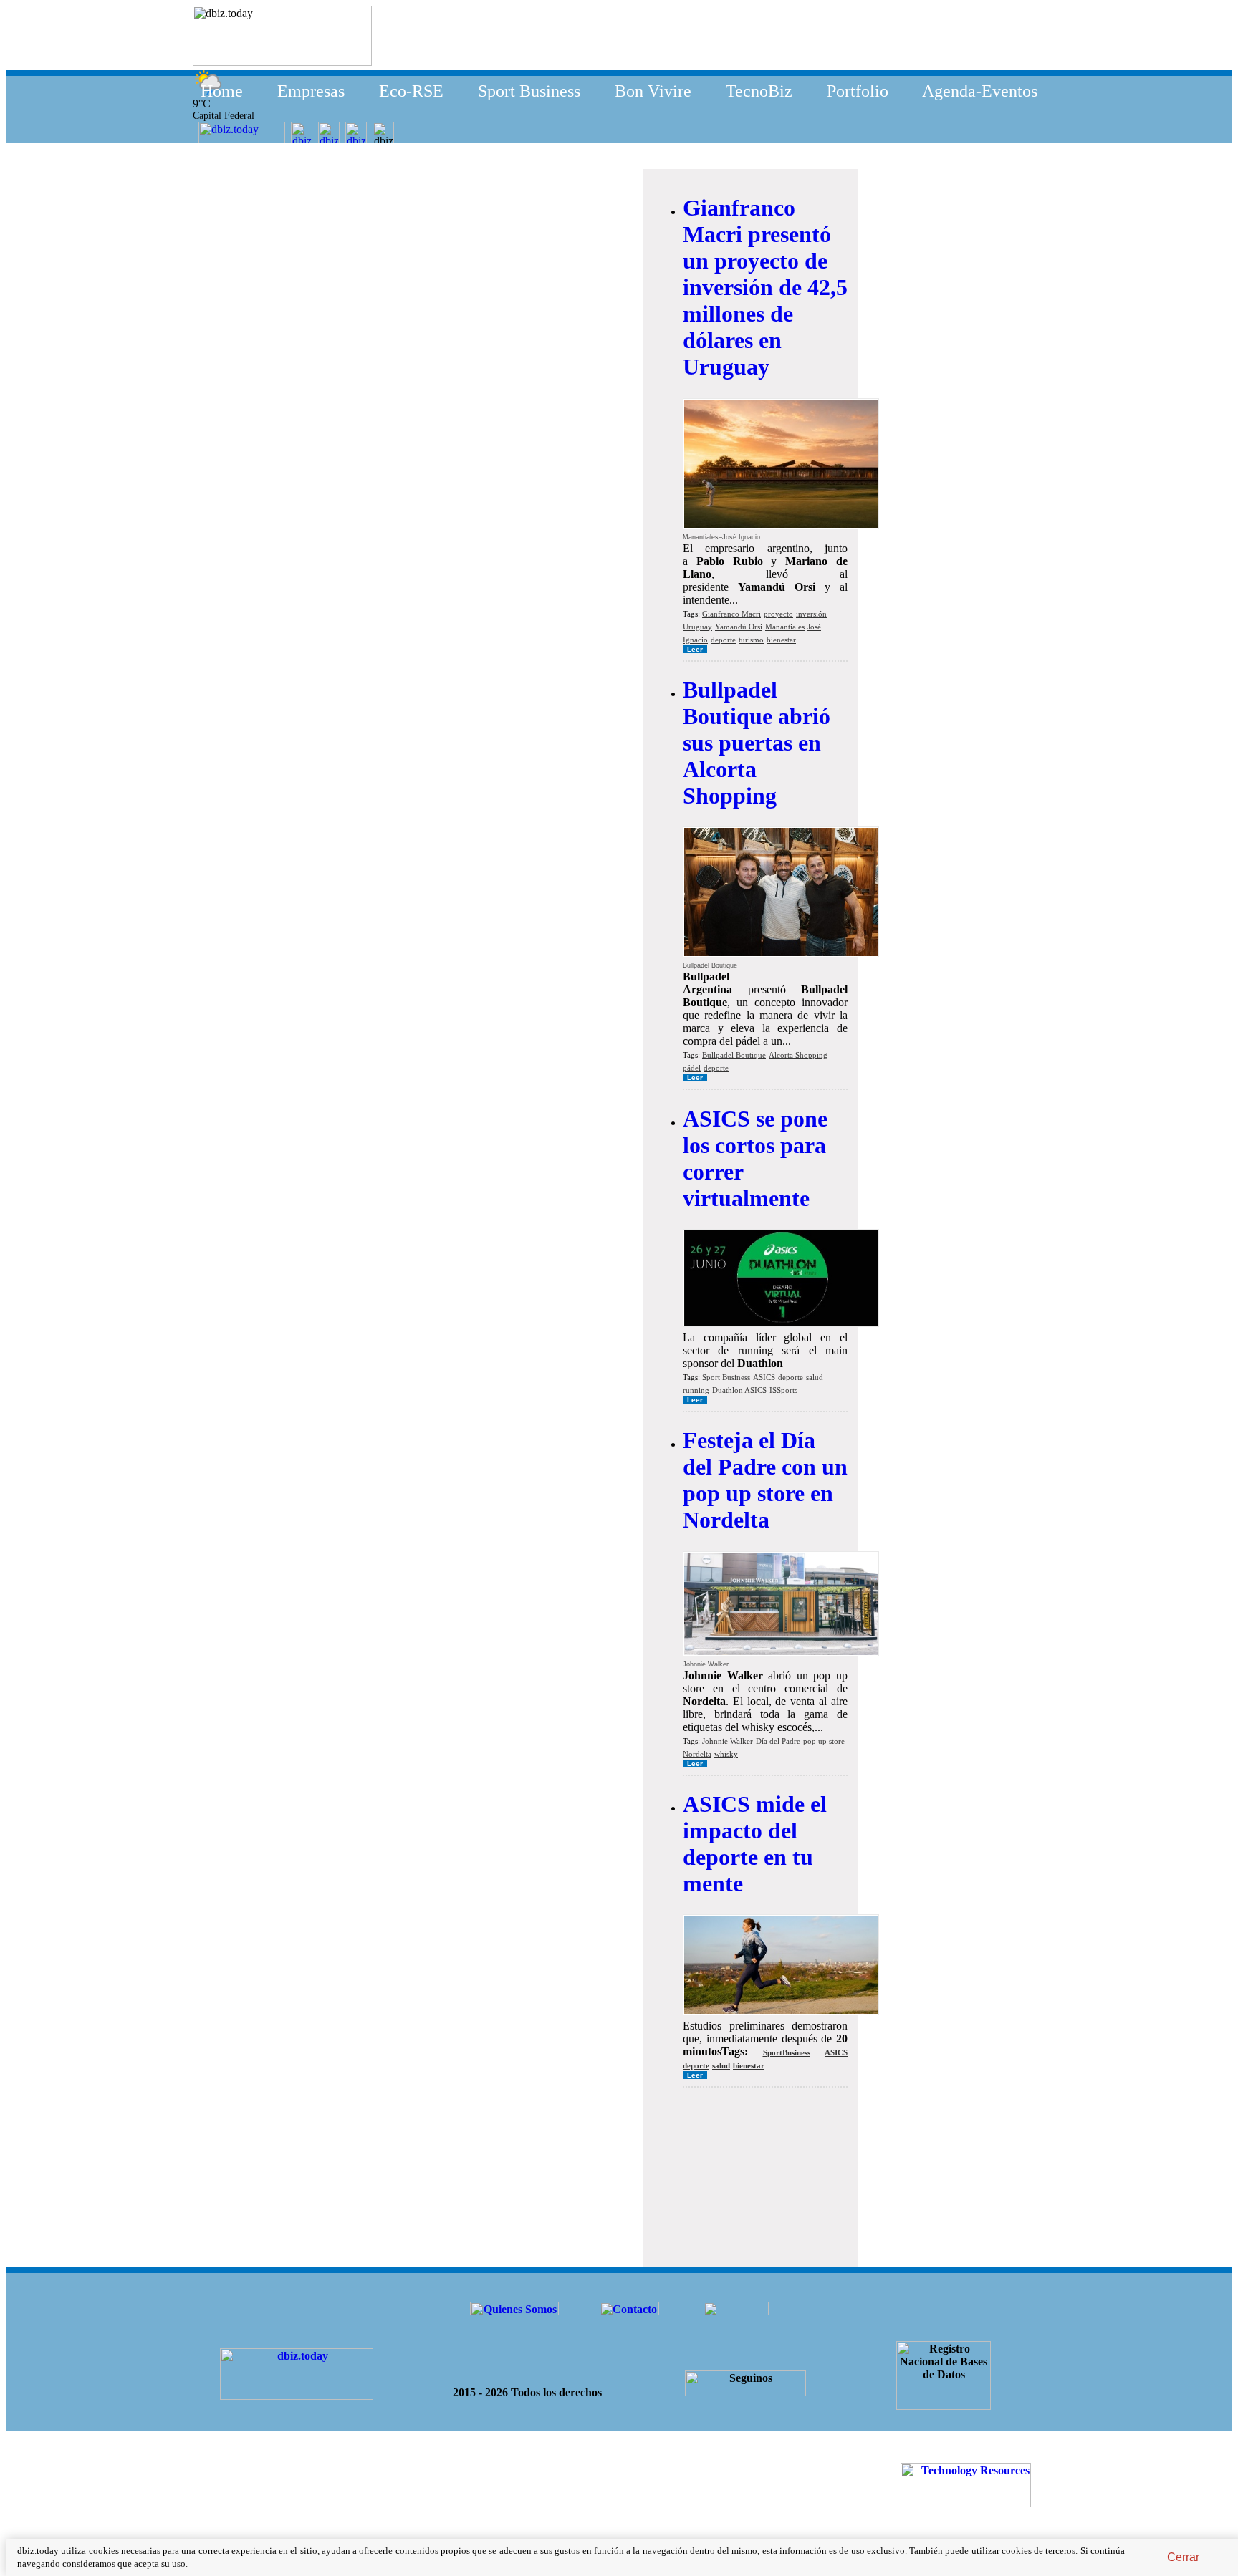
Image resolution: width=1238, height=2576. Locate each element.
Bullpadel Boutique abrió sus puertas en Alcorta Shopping (757, 743)
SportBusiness (787, 2052)
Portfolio (858, 91)
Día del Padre (778, 1741)
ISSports (783, 1390)
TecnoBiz (759, 91)
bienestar (781, 640)
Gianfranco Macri (731, 614)
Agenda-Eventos (980, 91)
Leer (695, 649)
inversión (811, 614)
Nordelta (697, 1754)
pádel (692, 1068)
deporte (723, 640)
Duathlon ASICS (739, 1390)
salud (815, 1377)
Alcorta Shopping (798, 1055)
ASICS (764, 1377)
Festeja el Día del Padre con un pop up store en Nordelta (765, 1480)
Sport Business (529, 91)
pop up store (824, 1741)
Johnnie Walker (728, 1741)
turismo (751, 640)
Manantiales (785, 627)
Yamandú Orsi (739, 627)
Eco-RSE (411, 91)
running (696, 1390)
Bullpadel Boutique (734, 1055)
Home (222, 91)
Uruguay (697, 627)
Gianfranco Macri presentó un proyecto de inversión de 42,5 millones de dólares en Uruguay (765, 287)
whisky (726, 1754)
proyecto (778, 614)
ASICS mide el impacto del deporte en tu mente (755, 1844)
